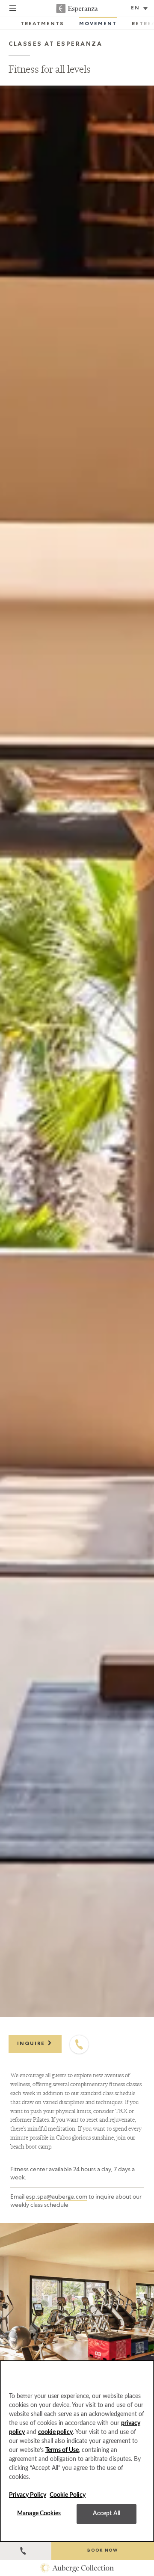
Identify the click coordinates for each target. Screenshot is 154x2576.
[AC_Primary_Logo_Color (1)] (77, 2568)
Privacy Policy (28, 2495)
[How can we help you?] (26, 2551)
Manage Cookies (39, 2514)
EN (135, 9)
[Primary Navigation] (13, 9)
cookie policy (55, 2432)
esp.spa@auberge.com (56, 2197)
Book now (102, 2551)
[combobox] (140, 9)
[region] (77, 2451)
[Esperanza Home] (77, 9)
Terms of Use (62, 2450)
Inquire (32, 2044)
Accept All (107, 2514)
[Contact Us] (79, 2045)
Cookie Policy (68, 2495)
